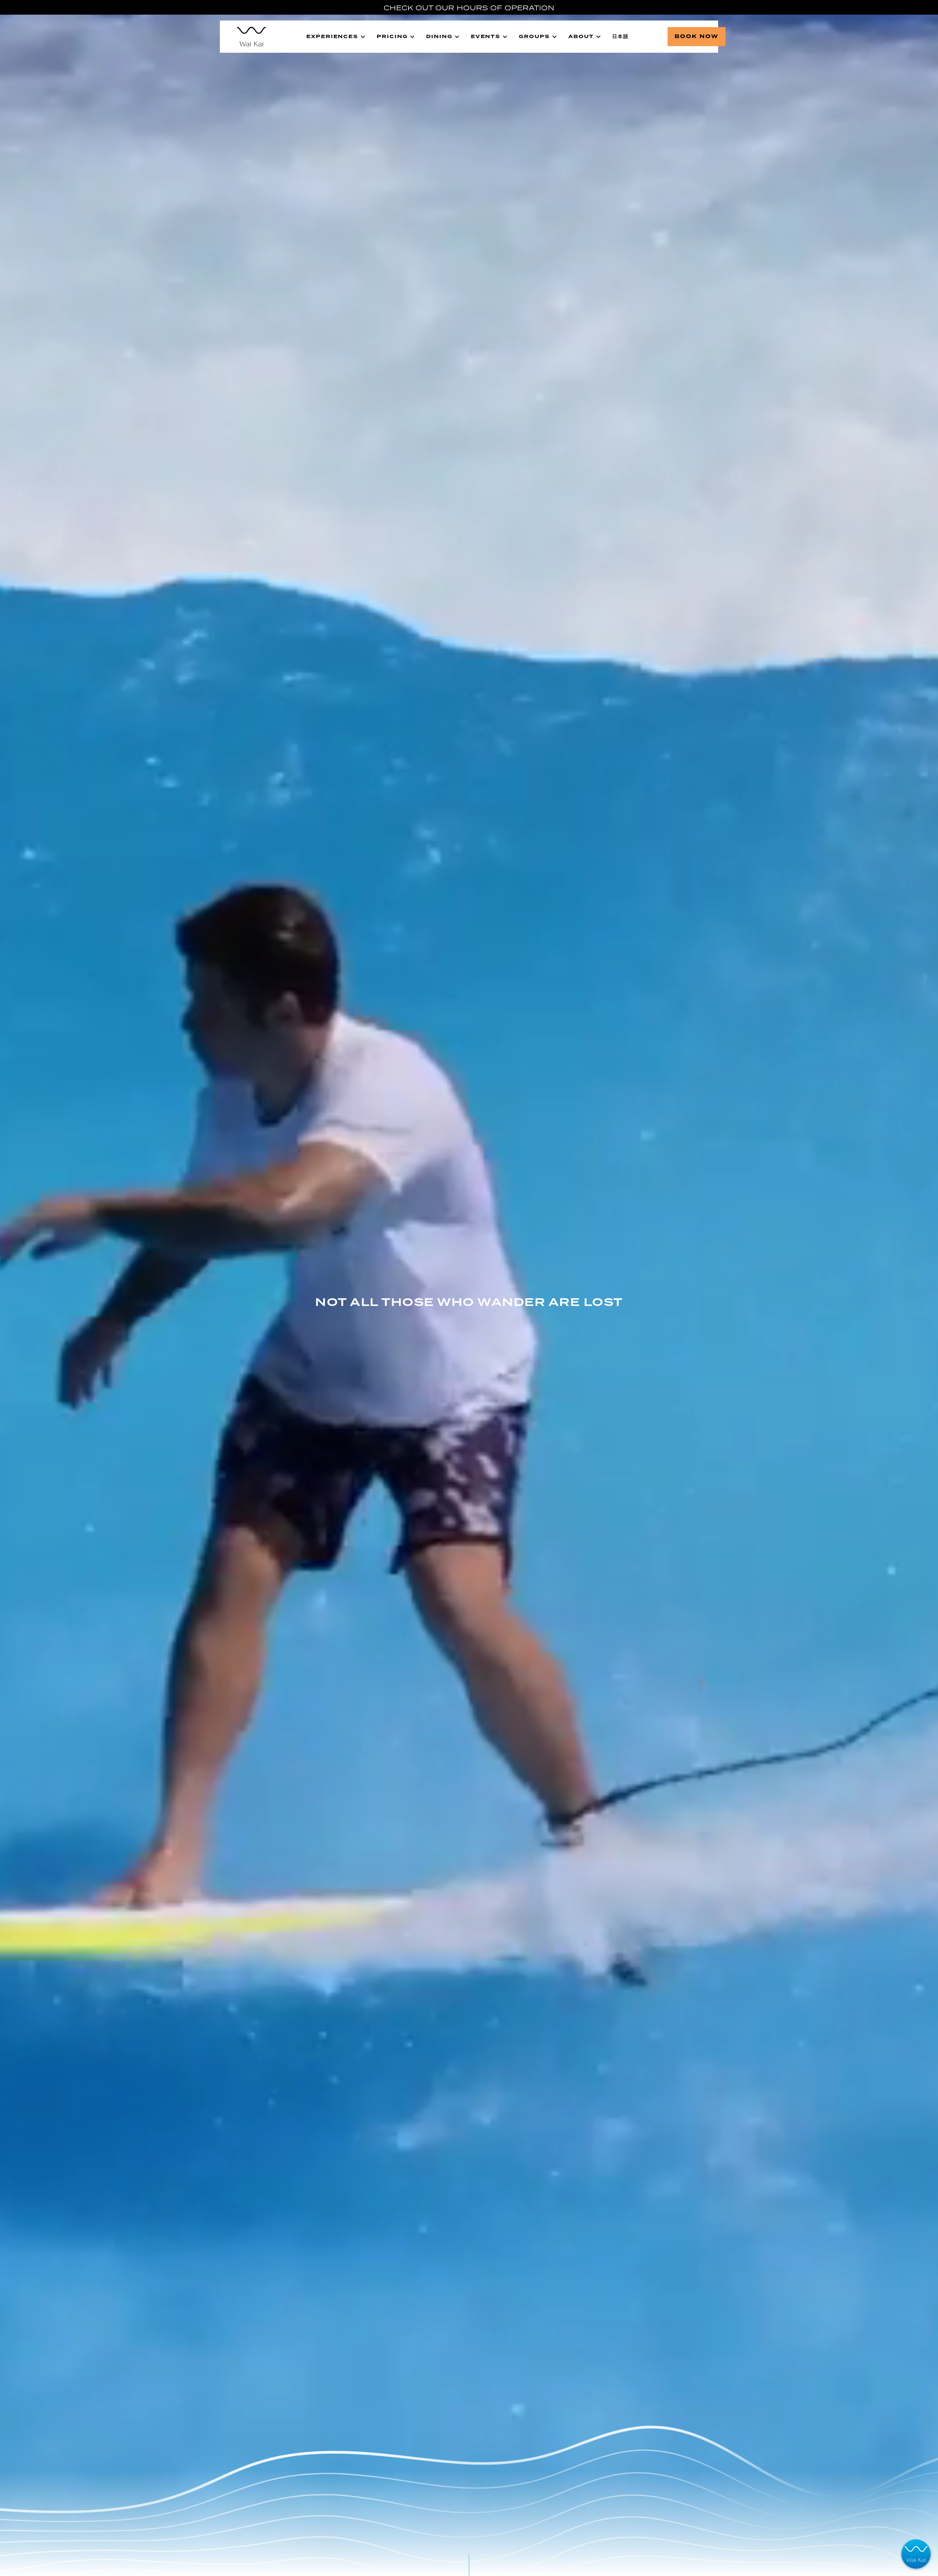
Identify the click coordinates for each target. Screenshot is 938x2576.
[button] (336, 37)
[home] (248, 37)
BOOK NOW (697, 36)
